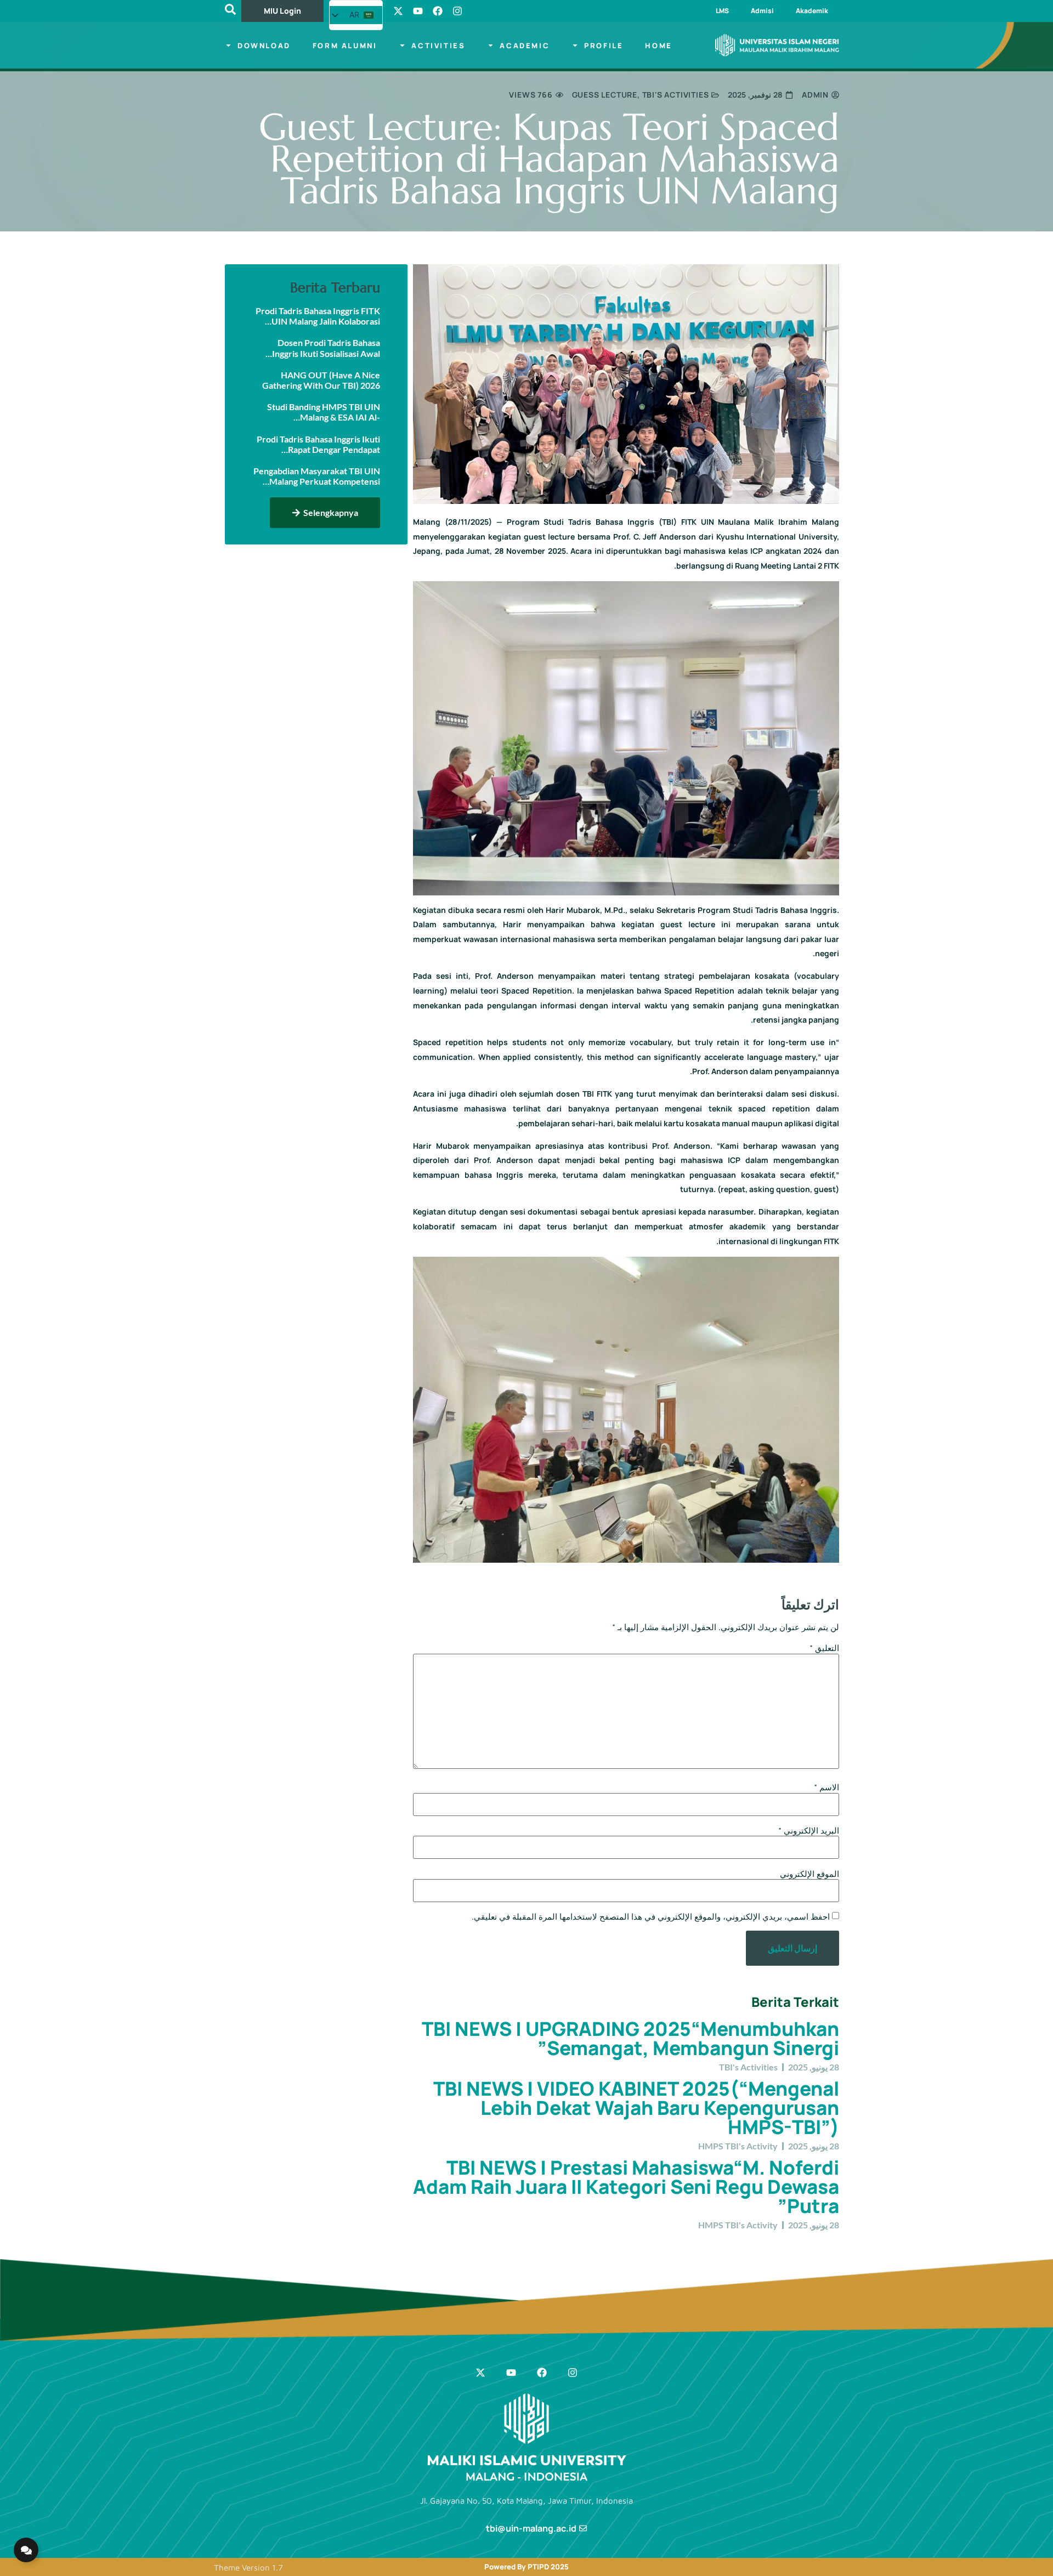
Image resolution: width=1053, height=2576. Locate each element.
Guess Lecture (605, 95)
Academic (525, 46)
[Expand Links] (26, 2550)
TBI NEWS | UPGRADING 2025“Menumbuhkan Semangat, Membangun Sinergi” (630, 2038)
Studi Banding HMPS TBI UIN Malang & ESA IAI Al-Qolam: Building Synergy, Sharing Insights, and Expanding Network (318, 412)
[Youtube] (418, 11)
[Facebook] (438, 11)
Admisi (762, 11)
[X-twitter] (398, 11)
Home (658, 46)
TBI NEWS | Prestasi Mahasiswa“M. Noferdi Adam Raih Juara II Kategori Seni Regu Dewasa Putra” (626, 2187)
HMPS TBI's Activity (738, 2146)
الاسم (826, 1787)
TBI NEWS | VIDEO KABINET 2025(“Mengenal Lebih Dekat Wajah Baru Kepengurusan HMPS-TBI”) (636, 2108)
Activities (438, 46)
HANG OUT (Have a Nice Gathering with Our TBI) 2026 (321, 380)
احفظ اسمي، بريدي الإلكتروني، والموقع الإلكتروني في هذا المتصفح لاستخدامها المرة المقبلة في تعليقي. (651, 1917)
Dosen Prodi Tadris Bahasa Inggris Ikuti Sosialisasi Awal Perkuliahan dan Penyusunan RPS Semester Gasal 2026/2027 (319, 348)
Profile (604, 46)
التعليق (824, 1648)
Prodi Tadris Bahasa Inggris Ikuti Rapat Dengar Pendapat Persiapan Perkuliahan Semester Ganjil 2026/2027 (316, 444)
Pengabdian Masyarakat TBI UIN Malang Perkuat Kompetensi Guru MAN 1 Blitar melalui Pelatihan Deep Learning (317, 476)
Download (264, 46)
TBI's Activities (676, 95)
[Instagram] (457, 11)
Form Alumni (345, 46)
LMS (722, 11)
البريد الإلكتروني (809, 1831)
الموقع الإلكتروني (809, 1874)
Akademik (812, 11)
